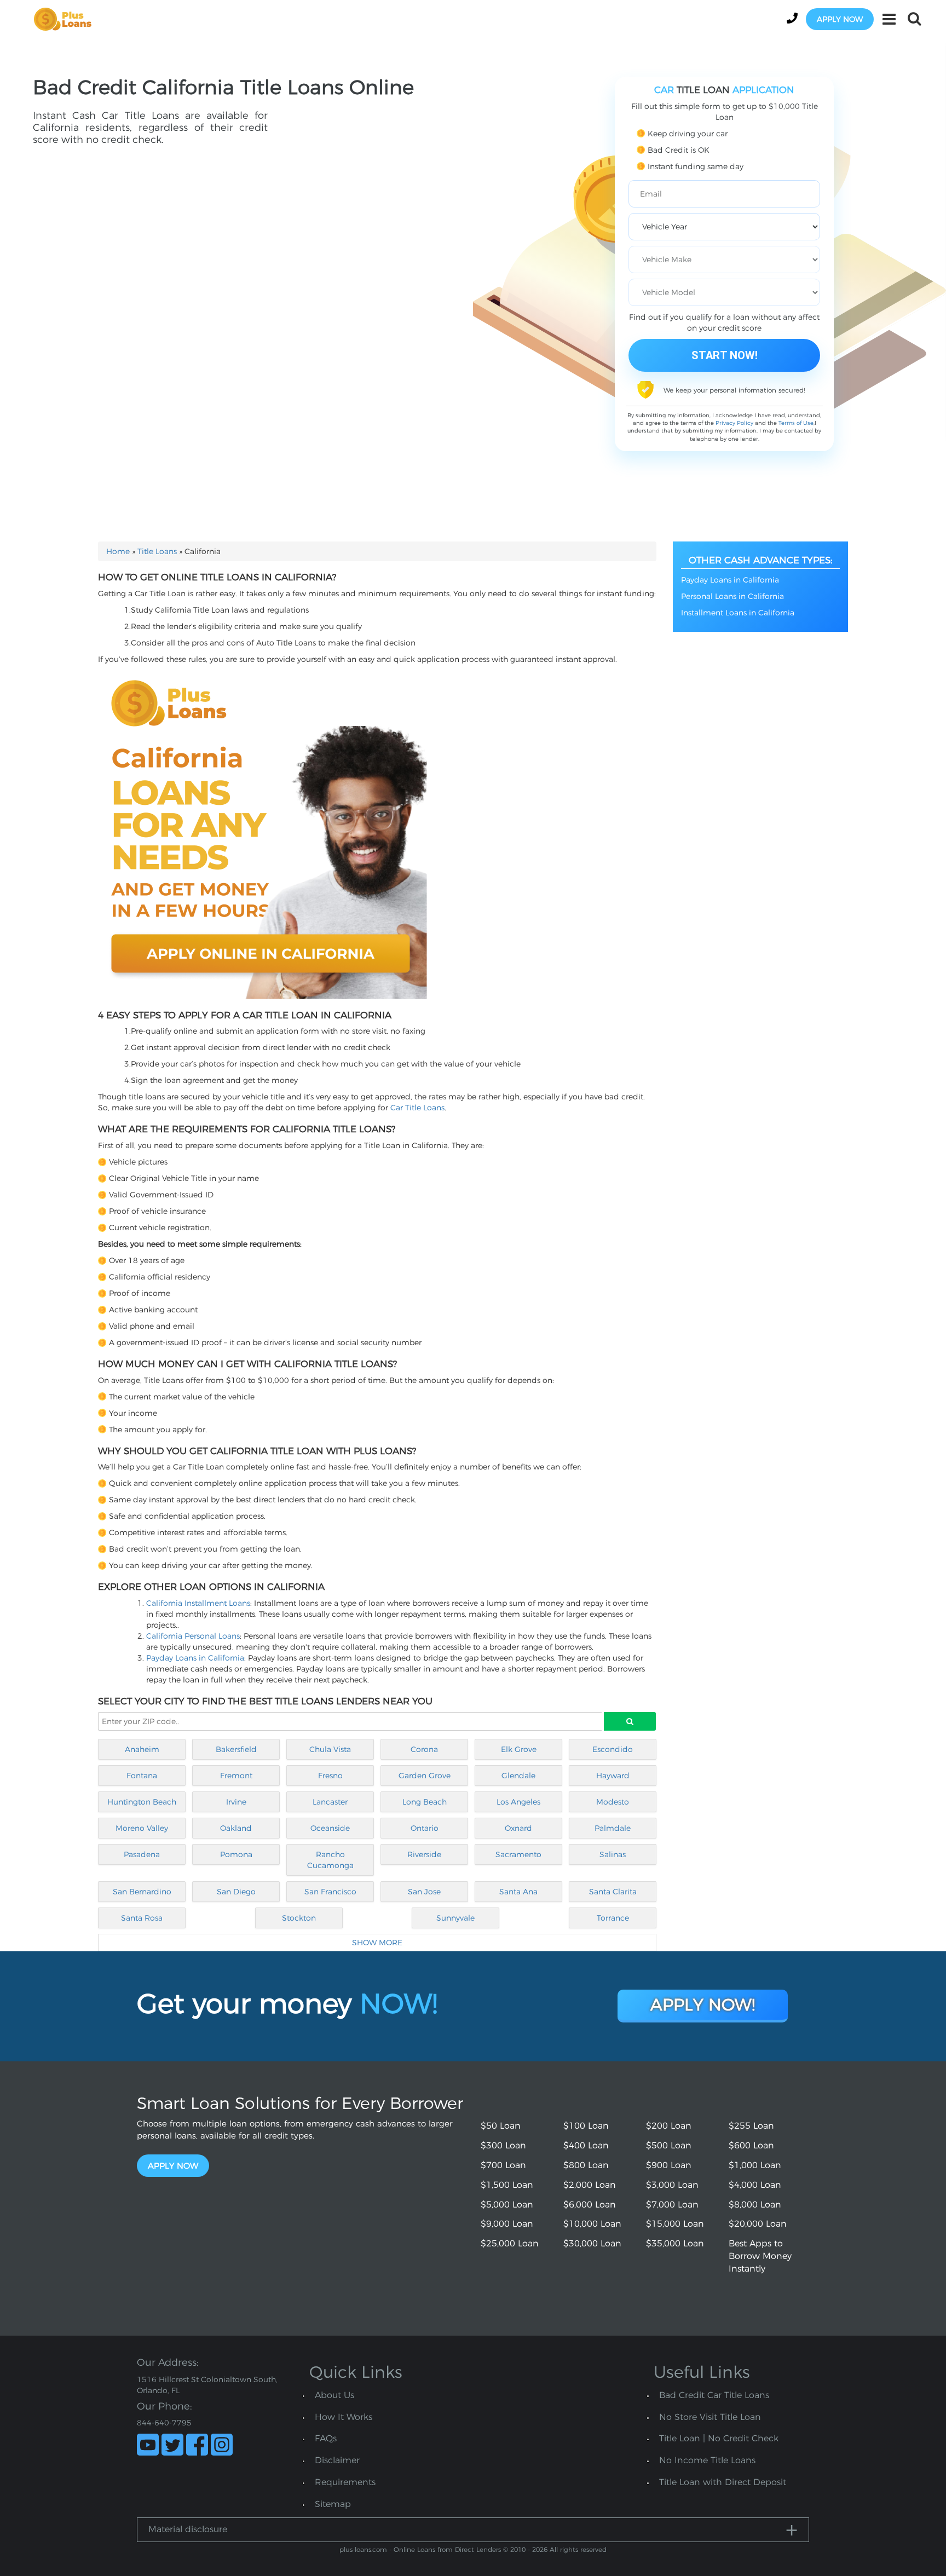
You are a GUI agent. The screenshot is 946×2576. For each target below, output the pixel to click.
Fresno (330, 1776)
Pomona (236, 1854)
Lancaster (330, 1802)
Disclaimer (337, 2460)
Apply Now (173, 2166)
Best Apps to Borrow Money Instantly (760, 2256)
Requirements (345, 2482)
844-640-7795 (164, 2423)
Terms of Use (796, 423)
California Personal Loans (193, 1636)
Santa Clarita (613, 1892)
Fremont (236, 1776)
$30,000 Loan (592, 2243)
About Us (334, 2395)
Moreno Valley (142, 1828)
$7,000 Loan (672, 2205)
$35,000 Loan (675, 2243)
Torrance (613, 1918)
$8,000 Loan (755, 2205)
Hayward (613, 1776)
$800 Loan (586, 2165)
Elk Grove (519, 1749)
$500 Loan (669, 2145)
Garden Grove (425, 1776)
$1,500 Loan (507, 2185)
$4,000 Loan (755, 2185)
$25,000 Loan (510, 2243)
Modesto (613, 1802)
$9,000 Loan (507, 2224)
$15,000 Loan (675, 2224)
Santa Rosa (142, 1918)
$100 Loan (586, 2126)
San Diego (236, 1892)
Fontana (142, 1776)
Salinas (613, 1854)
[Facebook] (197, 2445)
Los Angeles (518, 1802)
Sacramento (518, 1854)
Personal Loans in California (732, 596)
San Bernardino (142, 1892)
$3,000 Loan (672, 2185)
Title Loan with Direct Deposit (723, 2482)
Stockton (299, 1918)
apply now (840, 19)
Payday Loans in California (195, 1658)
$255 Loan (751, 2126)
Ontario (425, 1828)
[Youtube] (148, 2445)
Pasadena (142, 1854)
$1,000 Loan (755, 2165)
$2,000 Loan (590, 2185)
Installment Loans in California (738, 613)
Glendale (518, 1776)
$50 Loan (501, 2126)
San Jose (424, 1892)
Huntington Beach (142, 1802)
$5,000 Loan (507, 2205)
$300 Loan (503, 2145)
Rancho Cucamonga (330, 1860)
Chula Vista (330, 1749)
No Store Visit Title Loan (710, 2417)
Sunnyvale (455, 1918)
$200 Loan (669, 2126)
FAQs (326, 2438)
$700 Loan (503, 2165)
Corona (424, 1749)
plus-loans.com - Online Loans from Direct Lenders (420, 2549)
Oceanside (330, 1828)
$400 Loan (586, 2145)
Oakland (236, 1828)
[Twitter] (172, 2445)
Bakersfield (236, 1749)
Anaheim (142, 1749)
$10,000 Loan (592, 2224)
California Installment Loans (198, 1603)
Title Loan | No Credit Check (719, 2438)
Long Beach (425, 1802)
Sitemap (333, 2504)
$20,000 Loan (758, 2224)
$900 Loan (669, 2165)
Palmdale (613, 1828)
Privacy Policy (734, 423)
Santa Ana (518, 1892)
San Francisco (330, 1892)
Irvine (236, 1802)
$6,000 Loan (590, 2205)
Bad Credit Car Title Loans (714, 2395)
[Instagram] (222, 2445)
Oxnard (518, 1828)
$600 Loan (751, 2145)
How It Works (344, 2417)
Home (118, 551)
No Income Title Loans (707, 2460)
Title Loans (157, 551)
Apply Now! (703, 2005)
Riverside (424, 1854)
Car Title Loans (417, 1108)
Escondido (613, 1749)
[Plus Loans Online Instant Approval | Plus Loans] (66, 19)
